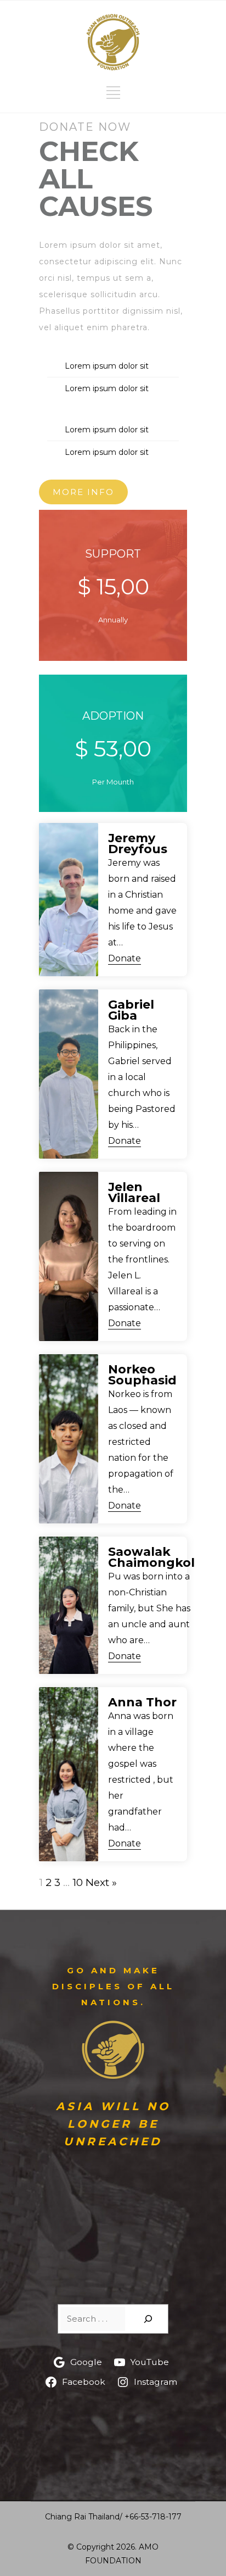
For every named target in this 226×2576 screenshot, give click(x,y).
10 (78, 1882)
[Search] (148, 2319)
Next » (101, 1882)
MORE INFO (83, 492)
